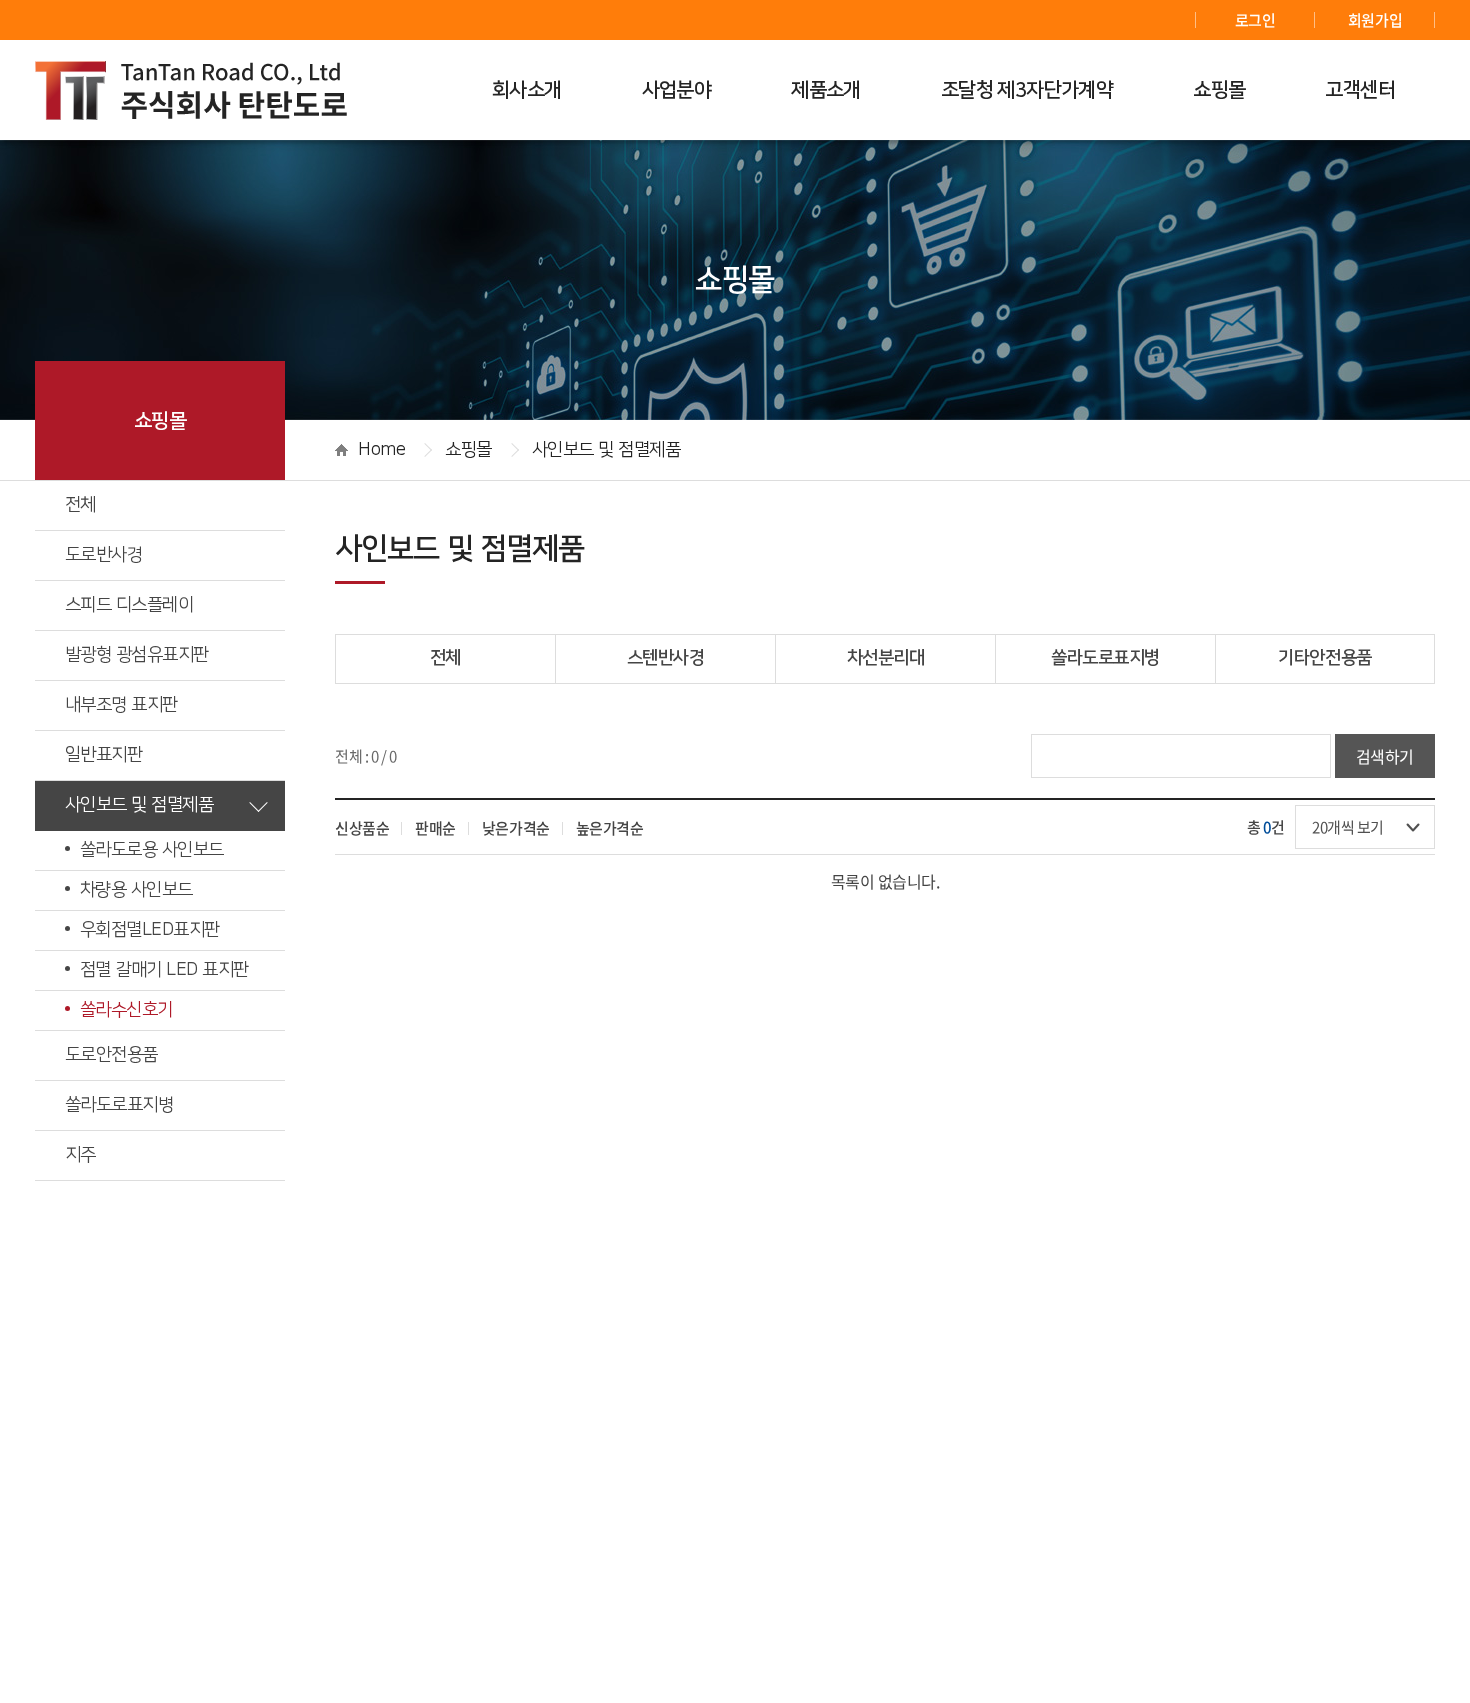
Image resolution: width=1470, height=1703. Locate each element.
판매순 (435, 828)
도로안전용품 (111, 1055)
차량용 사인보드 (136, 890)
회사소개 (527, 90)
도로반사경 (103, 555)
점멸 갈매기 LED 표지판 (164, 970)
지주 (80, 1155)
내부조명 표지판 (121, 705)
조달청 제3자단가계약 (1027, 90)
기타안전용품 (1324, 658)
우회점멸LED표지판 (150, 930)
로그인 (1255, 20)
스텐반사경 (666, 658)
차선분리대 (886, 658)
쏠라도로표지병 (119, 1105)
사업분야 (677, 90)
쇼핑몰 (1219, 90)
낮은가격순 (516, 828)
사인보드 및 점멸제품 (139, 805)
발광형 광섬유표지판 (137, 655)
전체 (80, 505)
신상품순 (362, 828)
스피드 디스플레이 (129, 605)
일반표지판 (103, 755)
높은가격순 (610, 828)
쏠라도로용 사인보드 (152, 850)
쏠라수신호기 (126, 1010)
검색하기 (1385, 756)
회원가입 (1375, 20)
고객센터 (1360, 90)
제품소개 (826, 90)
